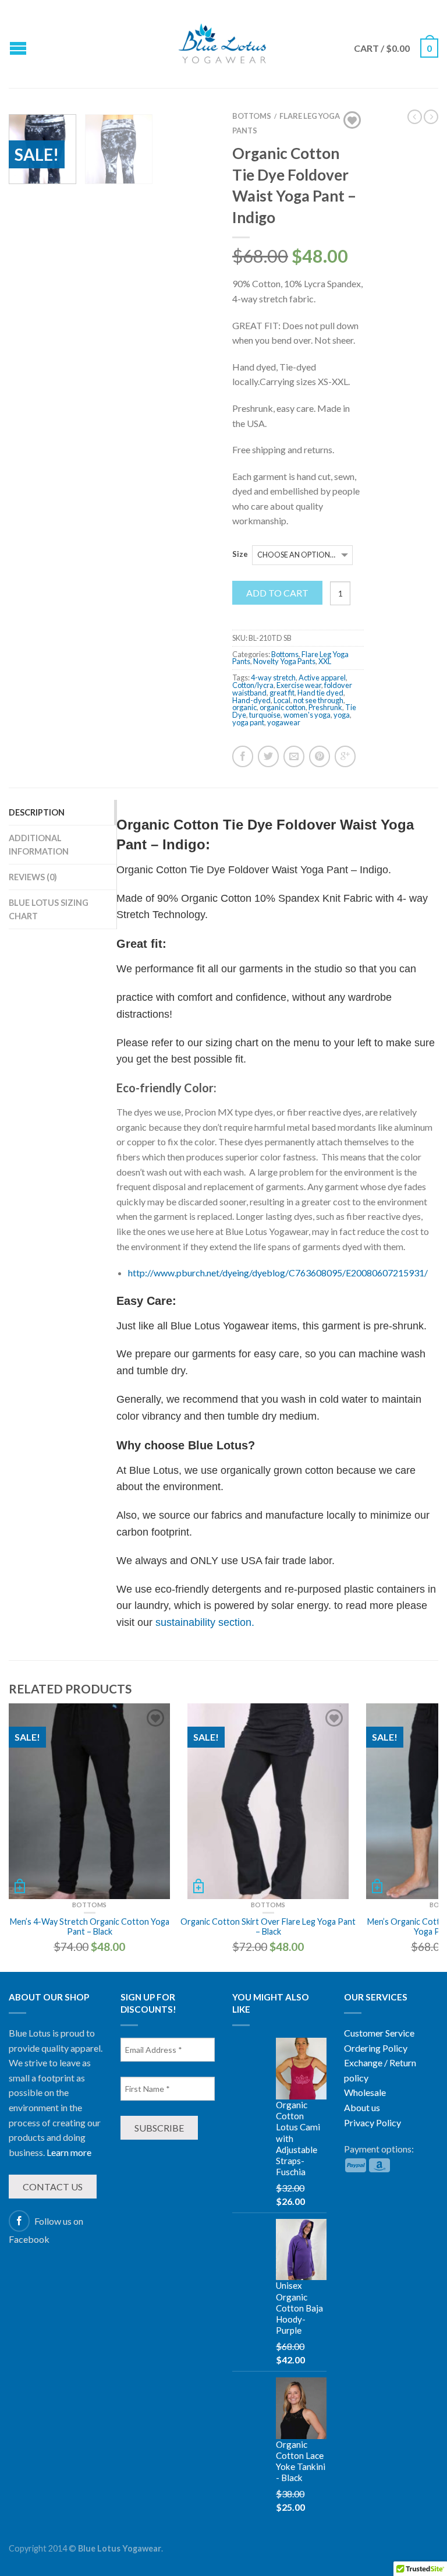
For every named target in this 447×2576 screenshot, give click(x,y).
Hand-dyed (251, 700)
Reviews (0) (33, 877)
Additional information (39, 845)
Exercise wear (299, 685)
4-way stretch (273, 677)
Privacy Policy (372, 2122)
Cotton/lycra (253, 685)
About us (362, 2107)
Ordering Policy (376, 2048)
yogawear (284, 722)
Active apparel (322, 677)
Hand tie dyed (320, 693)
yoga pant (248, 722)
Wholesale (365, 2092)
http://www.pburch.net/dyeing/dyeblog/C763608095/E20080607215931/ (278, 1273)
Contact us (53, 2187)
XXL (325, 661)
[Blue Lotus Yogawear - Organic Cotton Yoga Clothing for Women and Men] (223, 44)
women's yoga (307, 715)
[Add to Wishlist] (352, 120)
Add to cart (277, 593)
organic (244, 707)
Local (282, 700)
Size (240, 554)
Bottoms (285, 654)
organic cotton (283, 707)
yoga (342, 715)
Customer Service (379, 2033)
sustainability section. (205, 1622)
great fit (282, 693)
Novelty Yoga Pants (284, 661)
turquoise (265, 715)
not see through (318, 700)
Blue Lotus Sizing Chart (49, 909)
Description (37, 812)
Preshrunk (325, 707)
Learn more (69, 2152)
